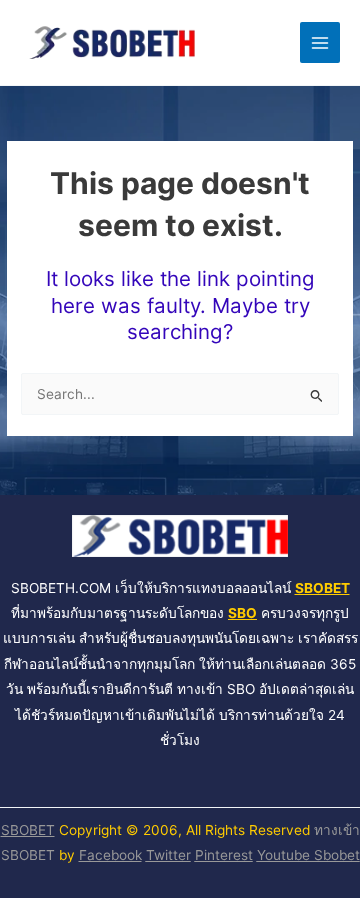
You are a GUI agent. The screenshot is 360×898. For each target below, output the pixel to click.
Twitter (168, 855)
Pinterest (224, 855)
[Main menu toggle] (320, 42)
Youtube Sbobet (308, 855)
